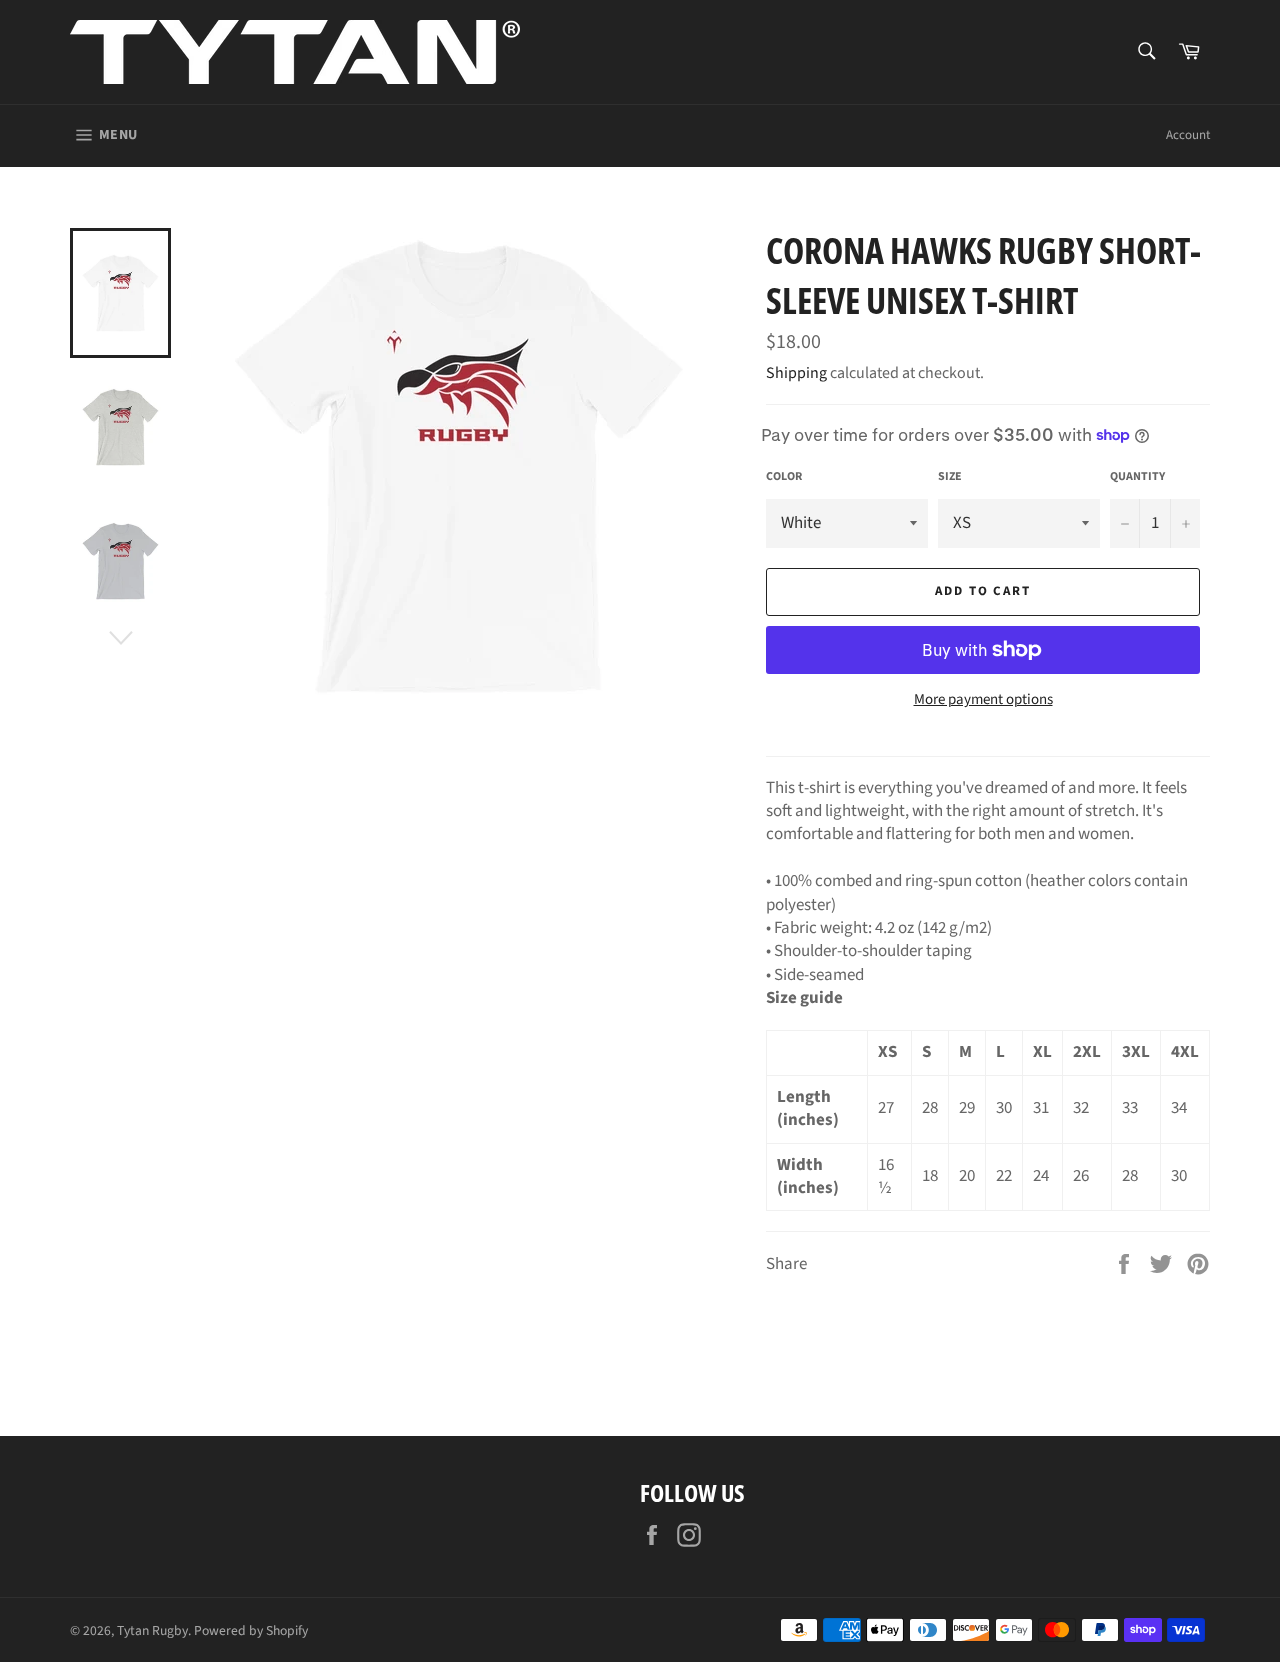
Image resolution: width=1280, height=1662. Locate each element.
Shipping (796, 373)
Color (784, 477)
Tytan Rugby (152, 1630)
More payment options (983, 700)
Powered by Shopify (251, 1630)
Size (950, 477)
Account (1188, 135)
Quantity (1137, 477)
